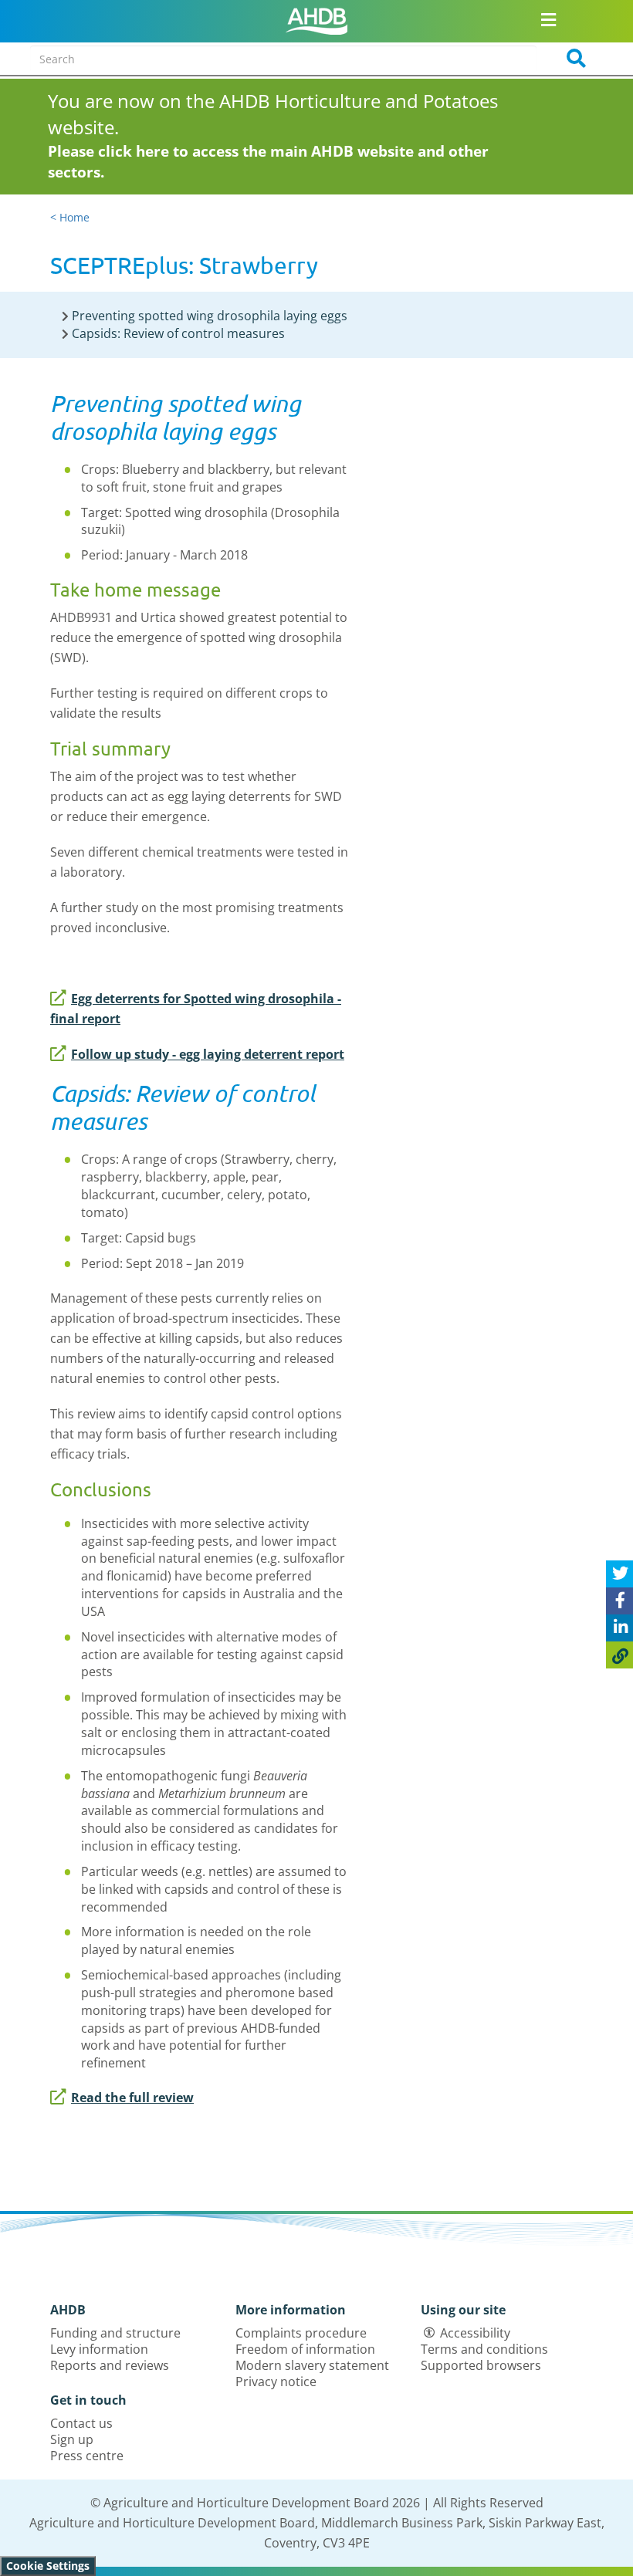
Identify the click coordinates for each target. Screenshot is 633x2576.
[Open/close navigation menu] (548, 19)
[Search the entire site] (571, 59)
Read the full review (132, 2098)
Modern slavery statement (312, 2365)
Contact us (81, 2423)
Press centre (87, 2456)
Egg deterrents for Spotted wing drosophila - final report (196, 1009)
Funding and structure (115, 2333)
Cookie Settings (48, 2566)
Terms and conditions (484, 2349)
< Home (70, 217)
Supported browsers (481, 2365)
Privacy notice (276, 2382)
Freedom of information (305, 2349)
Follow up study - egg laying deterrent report (208, 1054)
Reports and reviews (110, 2365)
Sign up (72, 2439)
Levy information (99, 2349)
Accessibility (475, 2333)
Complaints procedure (301, 2333)
